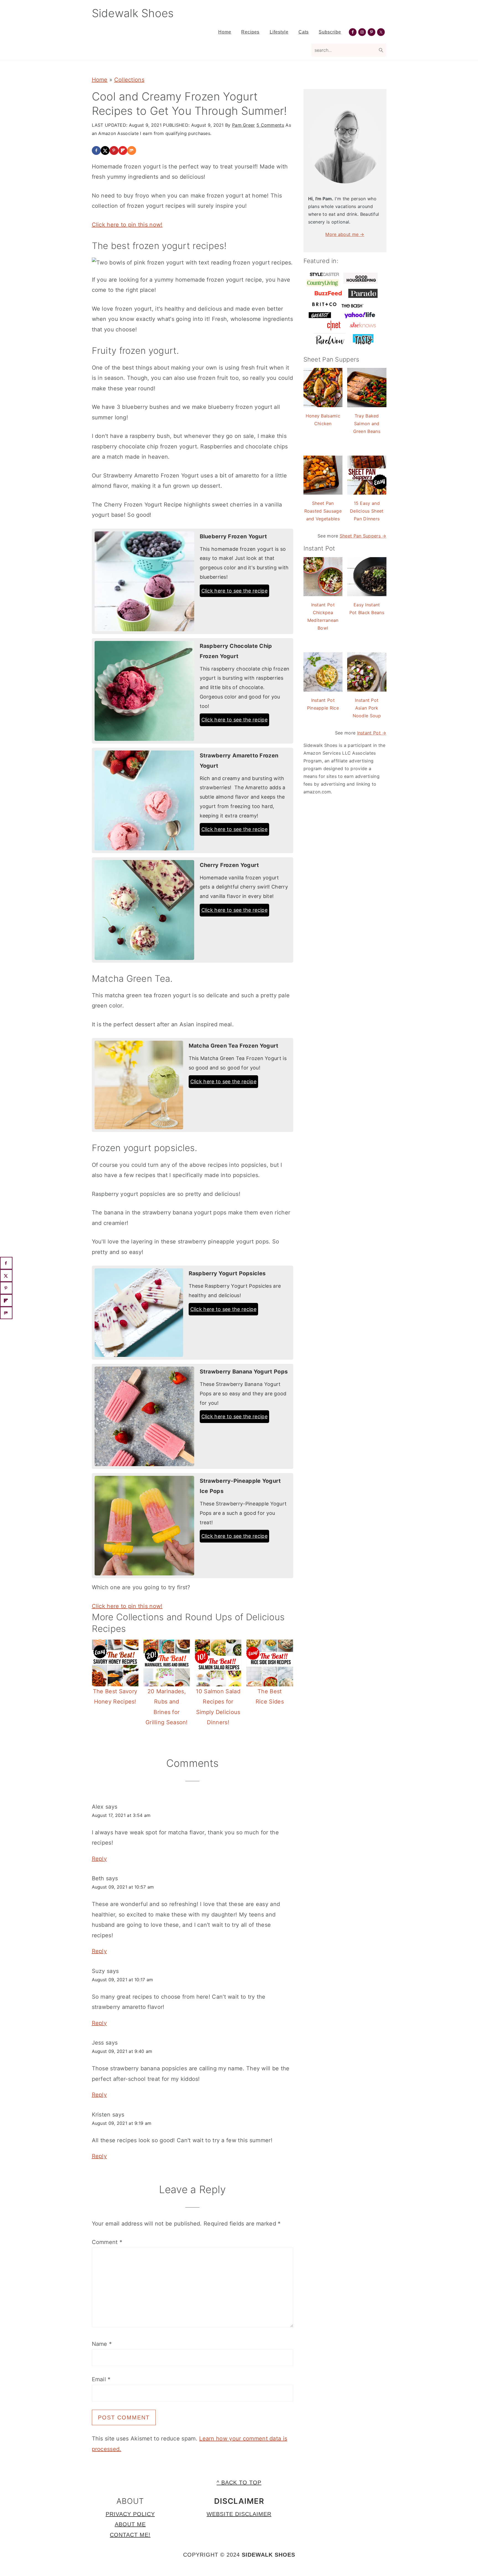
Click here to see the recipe (234, 591)
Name (102, 2344)
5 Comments (270, 125)
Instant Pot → (372, 733)
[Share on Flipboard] (123, 150)
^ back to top (239, 2482)
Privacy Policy (130, 2514)
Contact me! (130, 2535)
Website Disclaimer (239, 2514)
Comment (107, 2242)
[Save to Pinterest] (114, 150)
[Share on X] (105, 150)
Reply (99, 1859)
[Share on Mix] (132, 150)
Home (100, 80)
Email (101, 2379)
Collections (129, 80)
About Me (130, 2524)
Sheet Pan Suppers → (363, 536)
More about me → (345, 234)
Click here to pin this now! (127, 225)
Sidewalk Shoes (133, 13)
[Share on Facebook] (96, 150)
